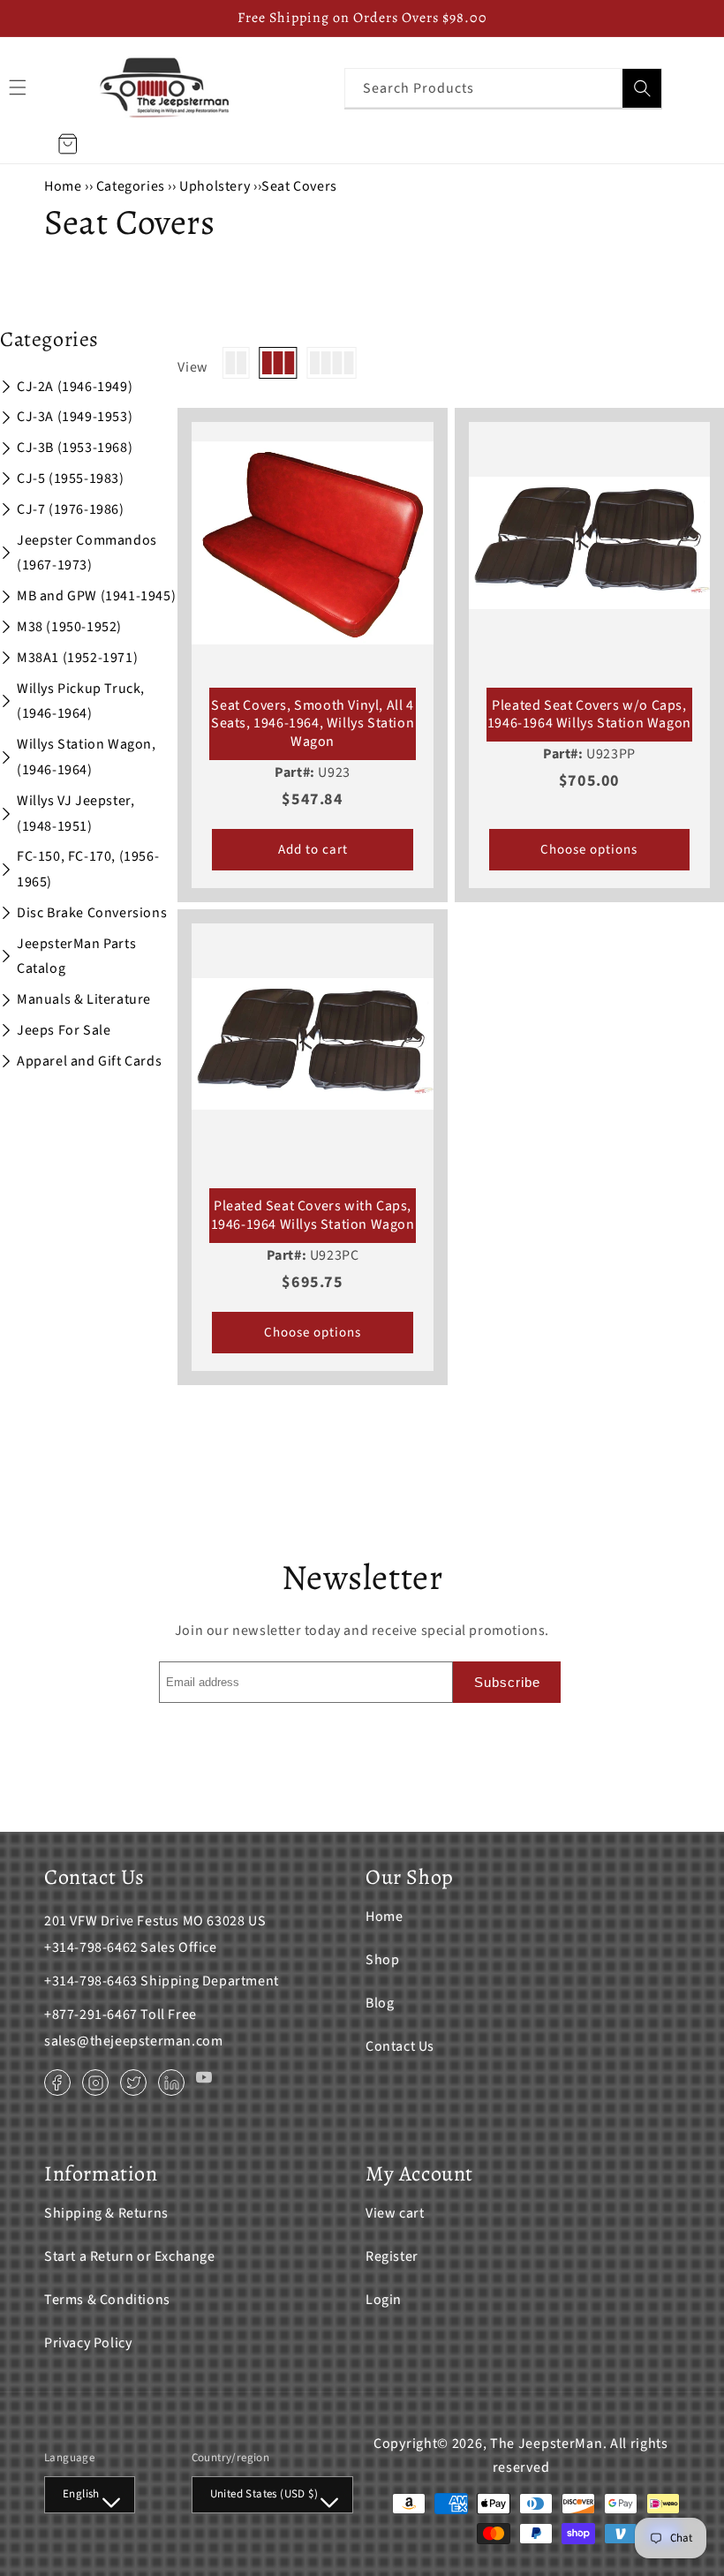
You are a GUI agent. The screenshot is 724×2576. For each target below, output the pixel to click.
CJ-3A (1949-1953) (75, 417)
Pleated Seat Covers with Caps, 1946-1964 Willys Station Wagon (313, 1216)
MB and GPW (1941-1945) (96, 596)
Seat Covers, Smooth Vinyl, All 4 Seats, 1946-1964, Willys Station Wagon (313, 724)
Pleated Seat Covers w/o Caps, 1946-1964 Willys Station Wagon (589, 715)
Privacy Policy (88, 2343)
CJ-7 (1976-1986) (71, 509)
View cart (395, 2213)
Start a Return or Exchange (130, 2256)
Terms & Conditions (107, 2300)
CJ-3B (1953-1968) (75, 448)
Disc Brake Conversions (92, 913)
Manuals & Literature (84, 999)
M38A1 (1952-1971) (77, 658)
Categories (132, 186)
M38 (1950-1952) (69, 627)
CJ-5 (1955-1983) (71, 478)
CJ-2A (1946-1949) (75, 387)
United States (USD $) (264, 2494)
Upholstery (215, 186)
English (81, 2494)
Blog (380, 2003)
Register (392, 2256)
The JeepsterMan (547, 2444)
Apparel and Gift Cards (89, 1061)
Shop (382, 1960)
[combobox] (503, 88)
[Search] (642, 88)
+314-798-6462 (91, 1947)
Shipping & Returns (106, 2213)
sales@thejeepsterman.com (133, 2041)
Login (384, 2300)
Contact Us (400, 2046)
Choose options (589, 850)
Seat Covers (299, 186)
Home (63, 186)
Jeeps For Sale (64, 1030)
